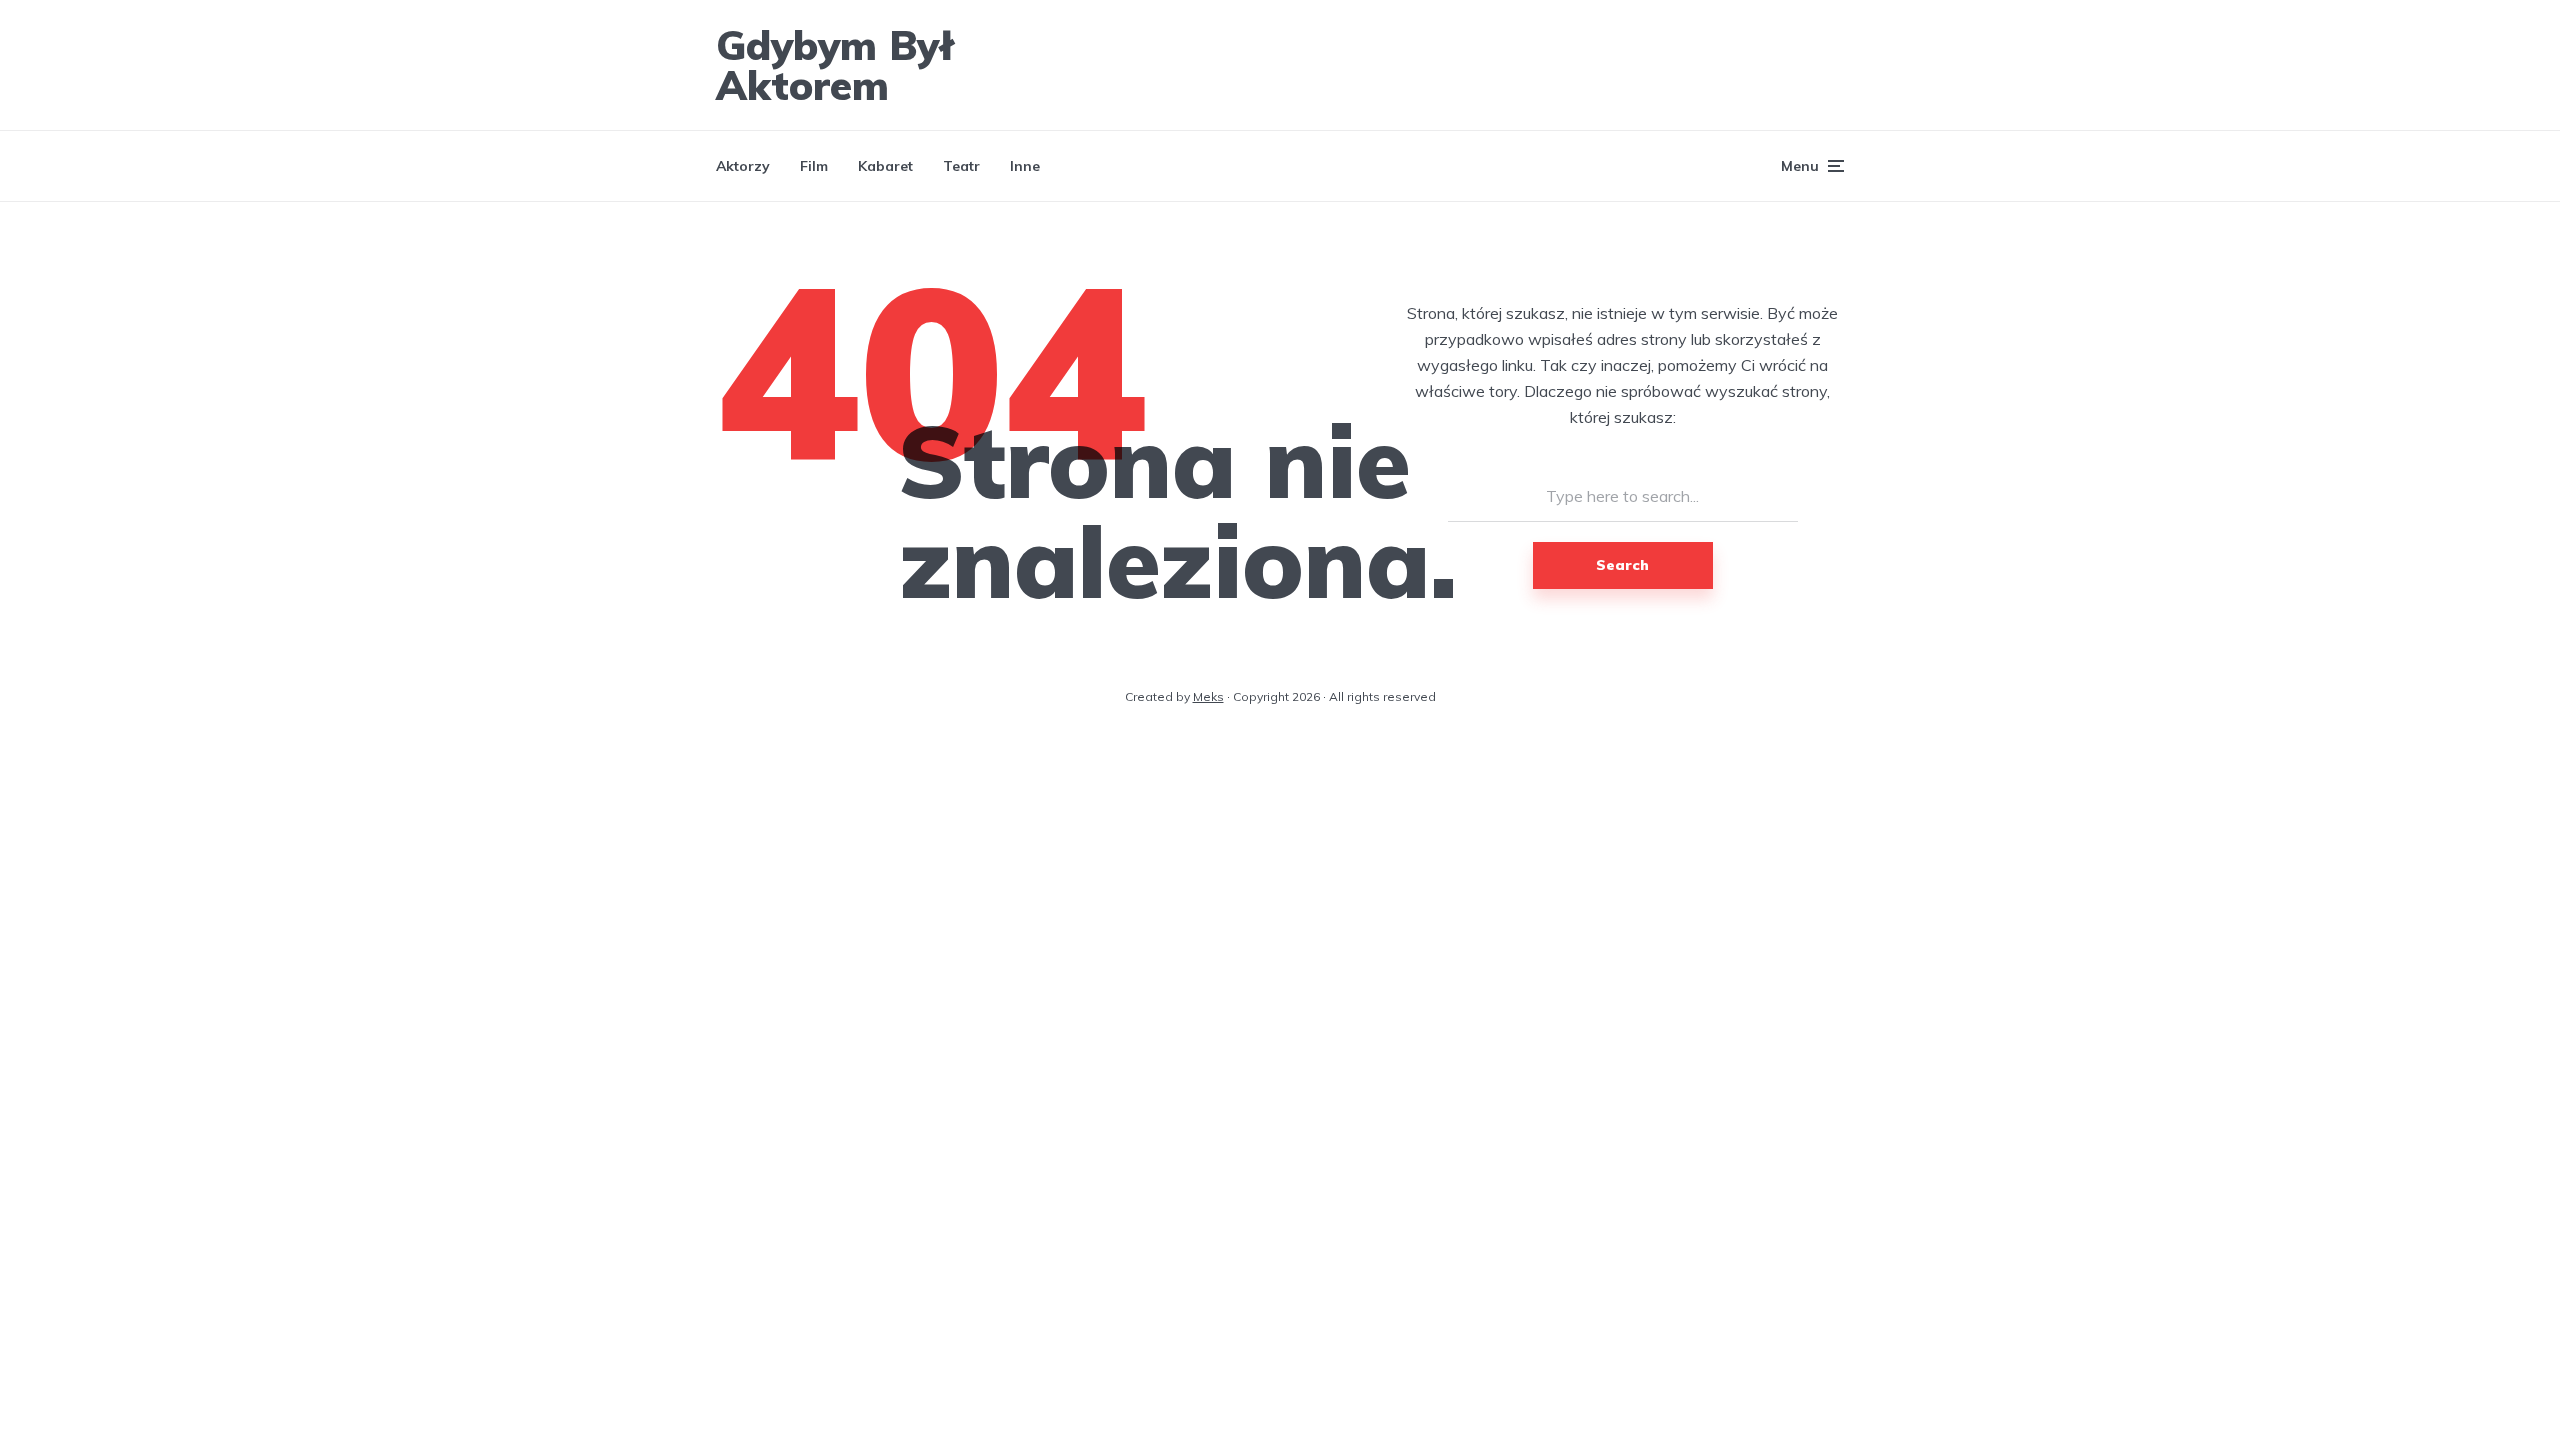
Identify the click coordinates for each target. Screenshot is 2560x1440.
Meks (1208, 696)
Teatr (961, 166)
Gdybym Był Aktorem (835, 65)
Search (1622, 565)
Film (814, 166)
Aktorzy (743, 166)
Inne (1025, 166)
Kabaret (885, 166)
